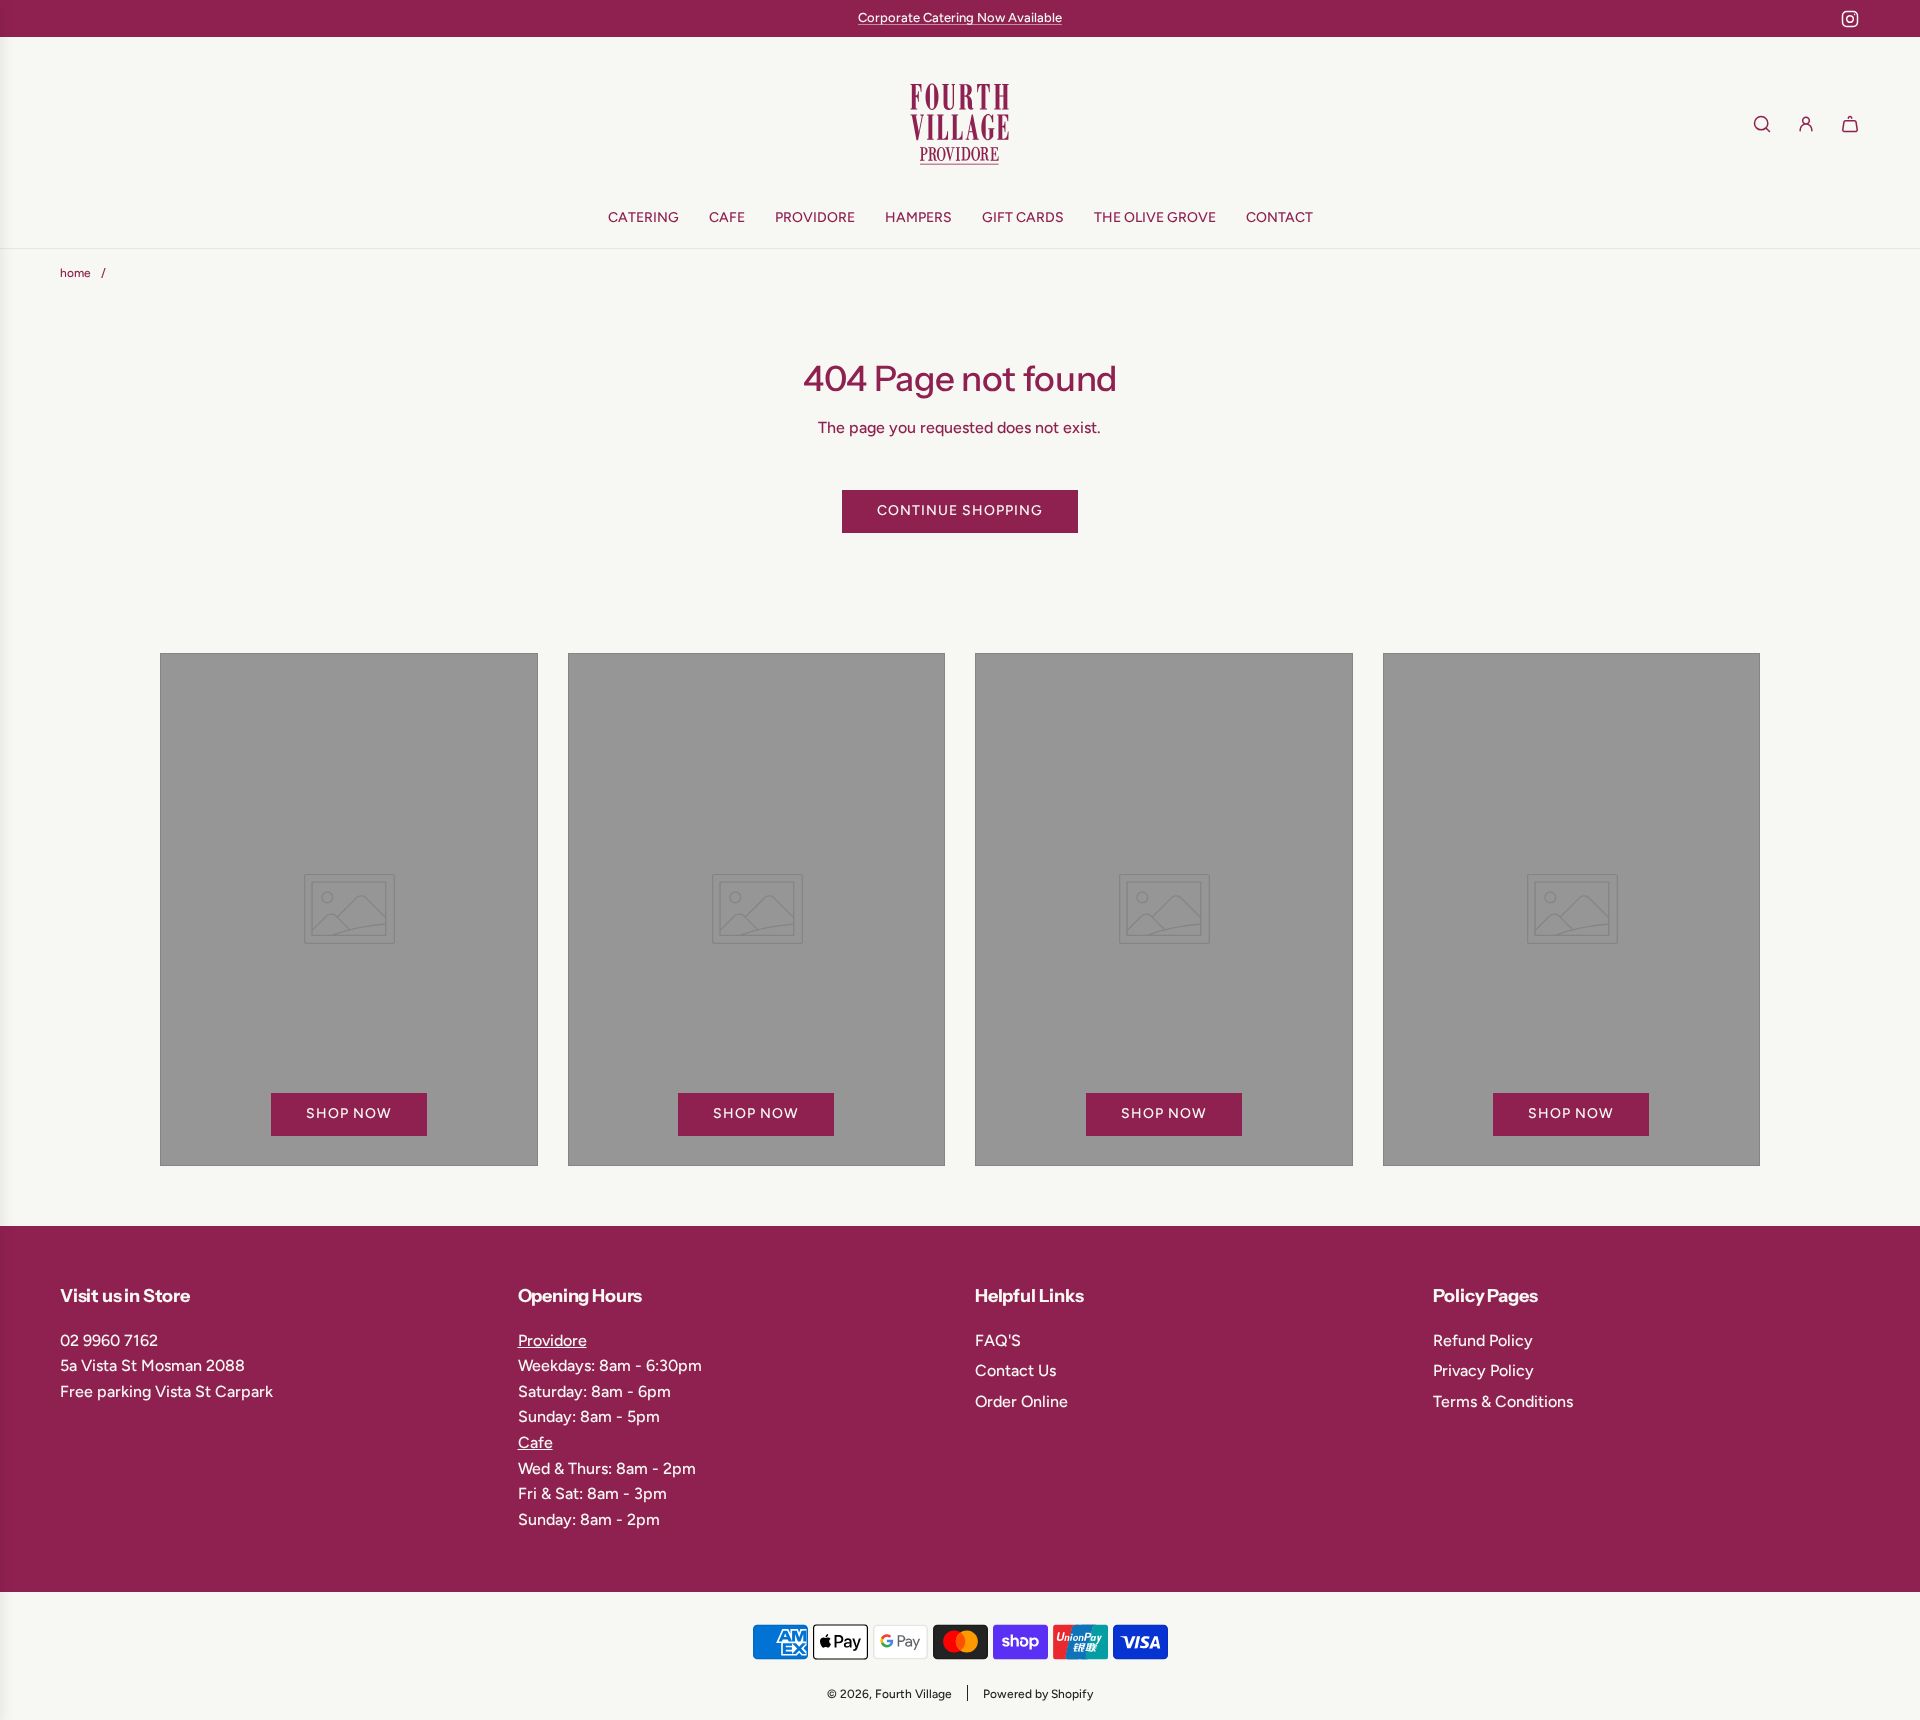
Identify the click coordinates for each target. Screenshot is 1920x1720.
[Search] (1762, 124)
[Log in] (1806, 124)
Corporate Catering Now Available (960, 17)
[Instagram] (1850, 19)
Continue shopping (960, 510)
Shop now (349, 1114)
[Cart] (1850, 124)
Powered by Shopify (1038, 1694)
